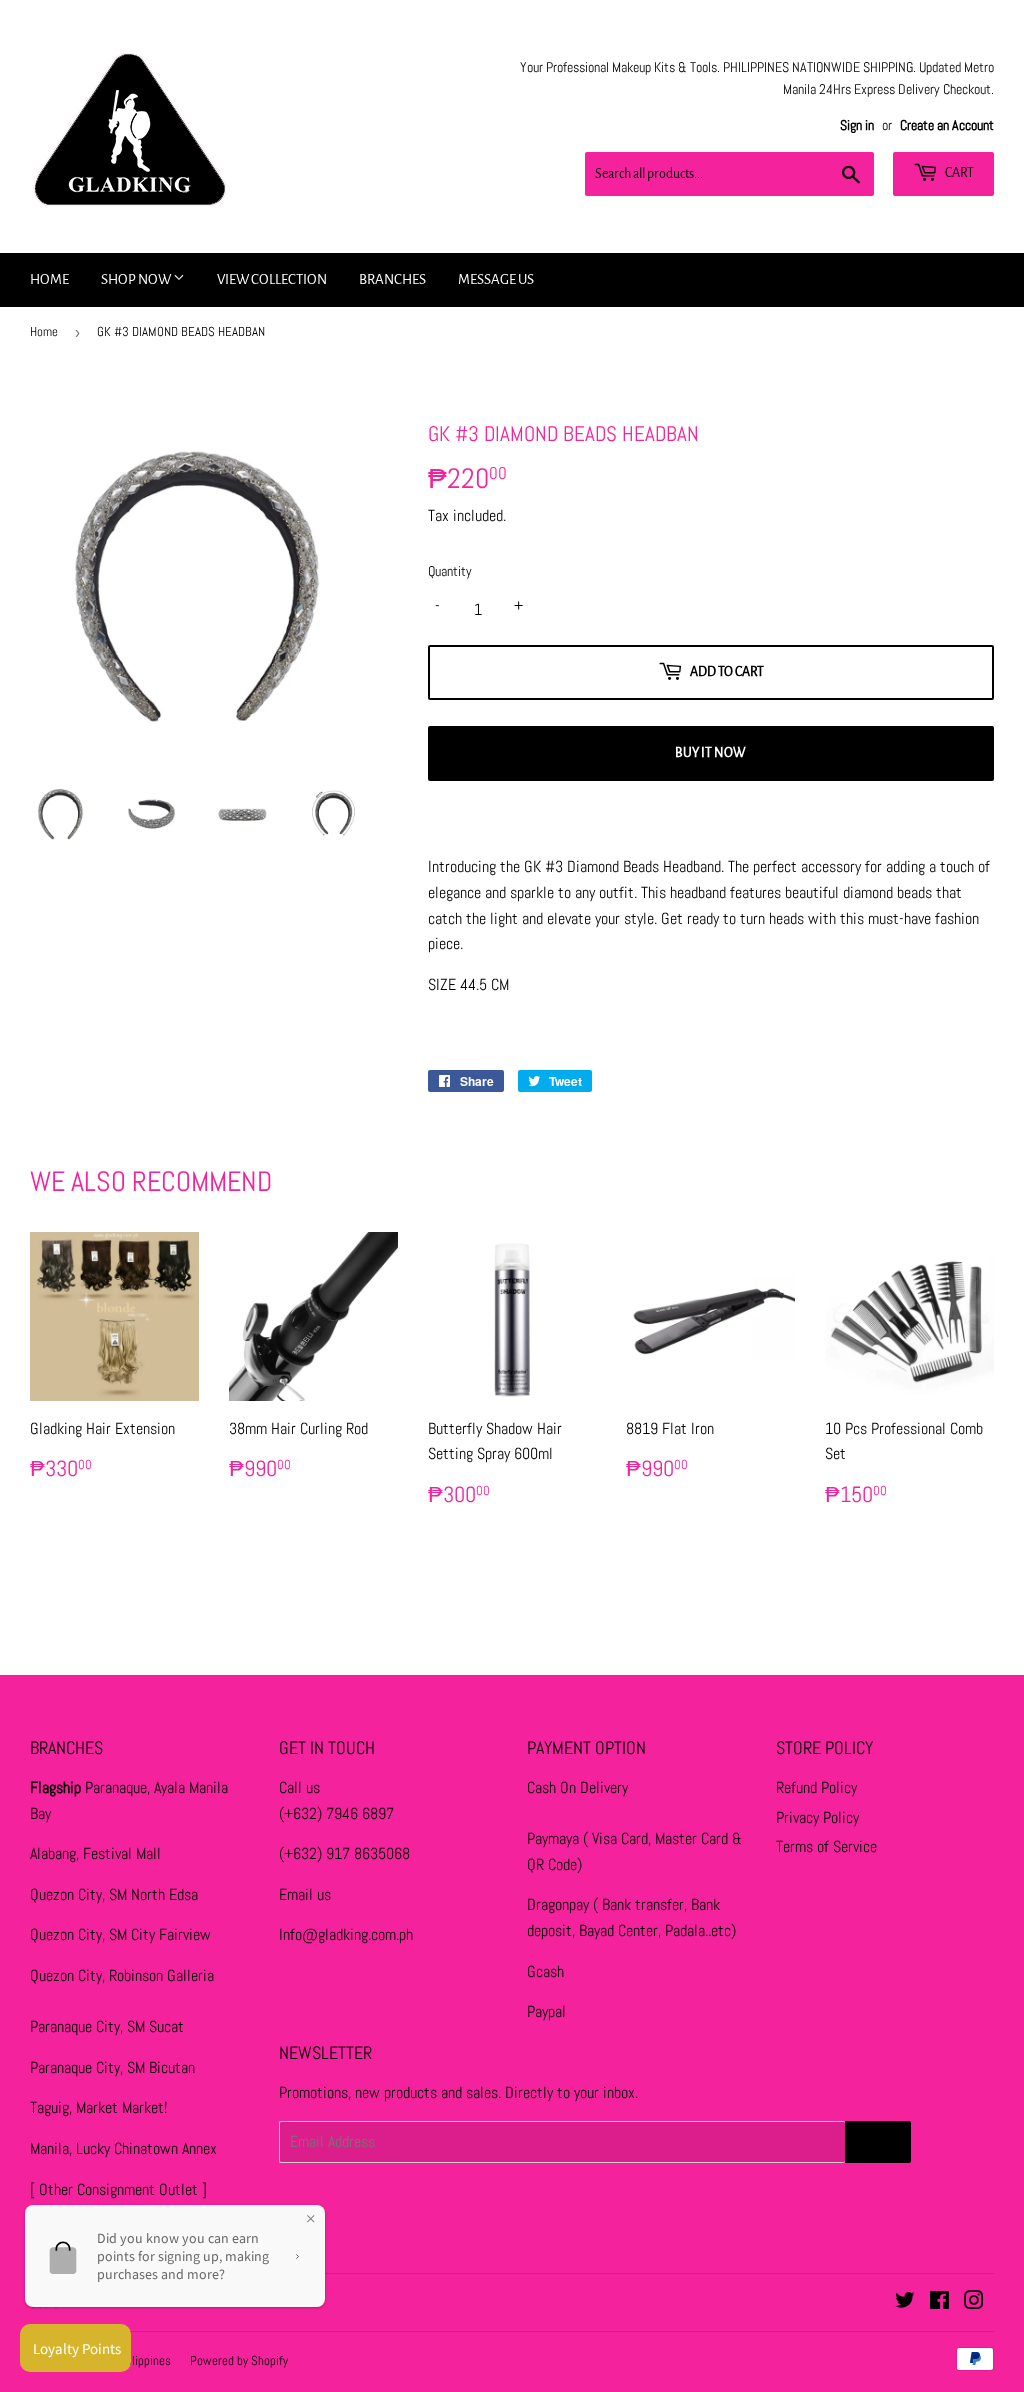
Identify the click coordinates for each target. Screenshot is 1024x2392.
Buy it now (710, 753)
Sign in (857, 125)
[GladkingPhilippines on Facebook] (939, 2302)
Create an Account (947, 125)
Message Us (496, 279)
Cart (958, 173)
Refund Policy (816, 1787)
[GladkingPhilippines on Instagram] (974, 2302)
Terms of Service (826, 1846)
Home (49, 279)
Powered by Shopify (239, 2360)
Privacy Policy (817, 1817)
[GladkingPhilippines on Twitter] (905, 2302)
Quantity (450, 571)
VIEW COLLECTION (272, 279)
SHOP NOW (137, 279)
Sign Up (878, 2142)
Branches (392, 279)
